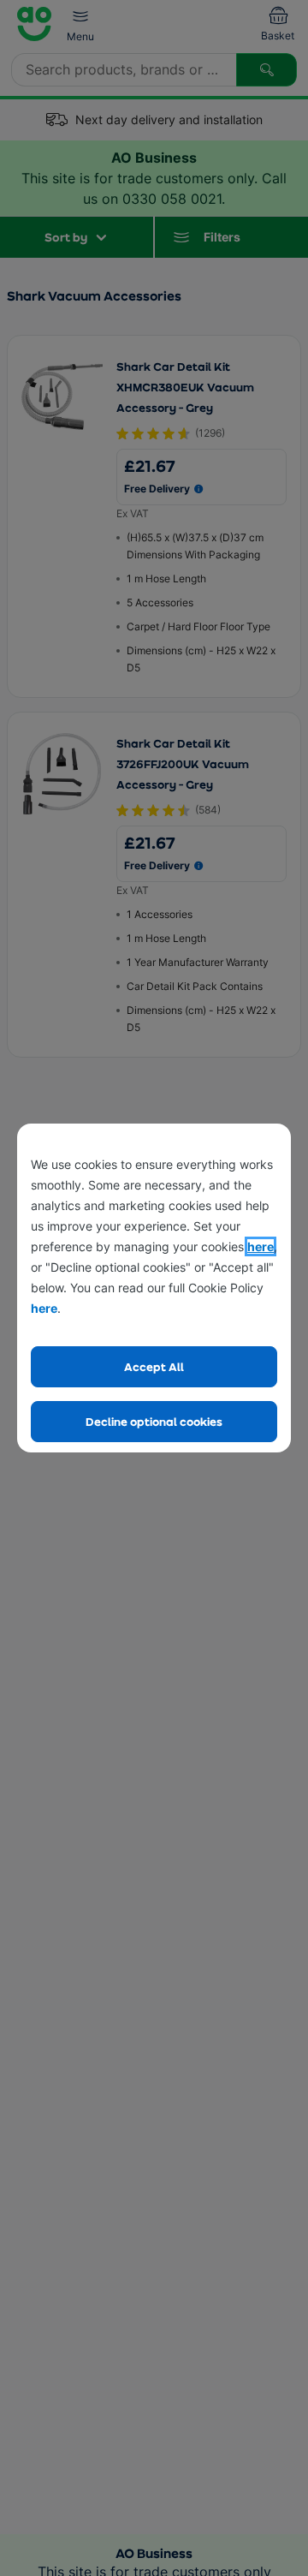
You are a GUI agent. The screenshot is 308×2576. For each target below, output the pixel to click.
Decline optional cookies (154, 1421)
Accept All (154, 1366)
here (261, 1246)
